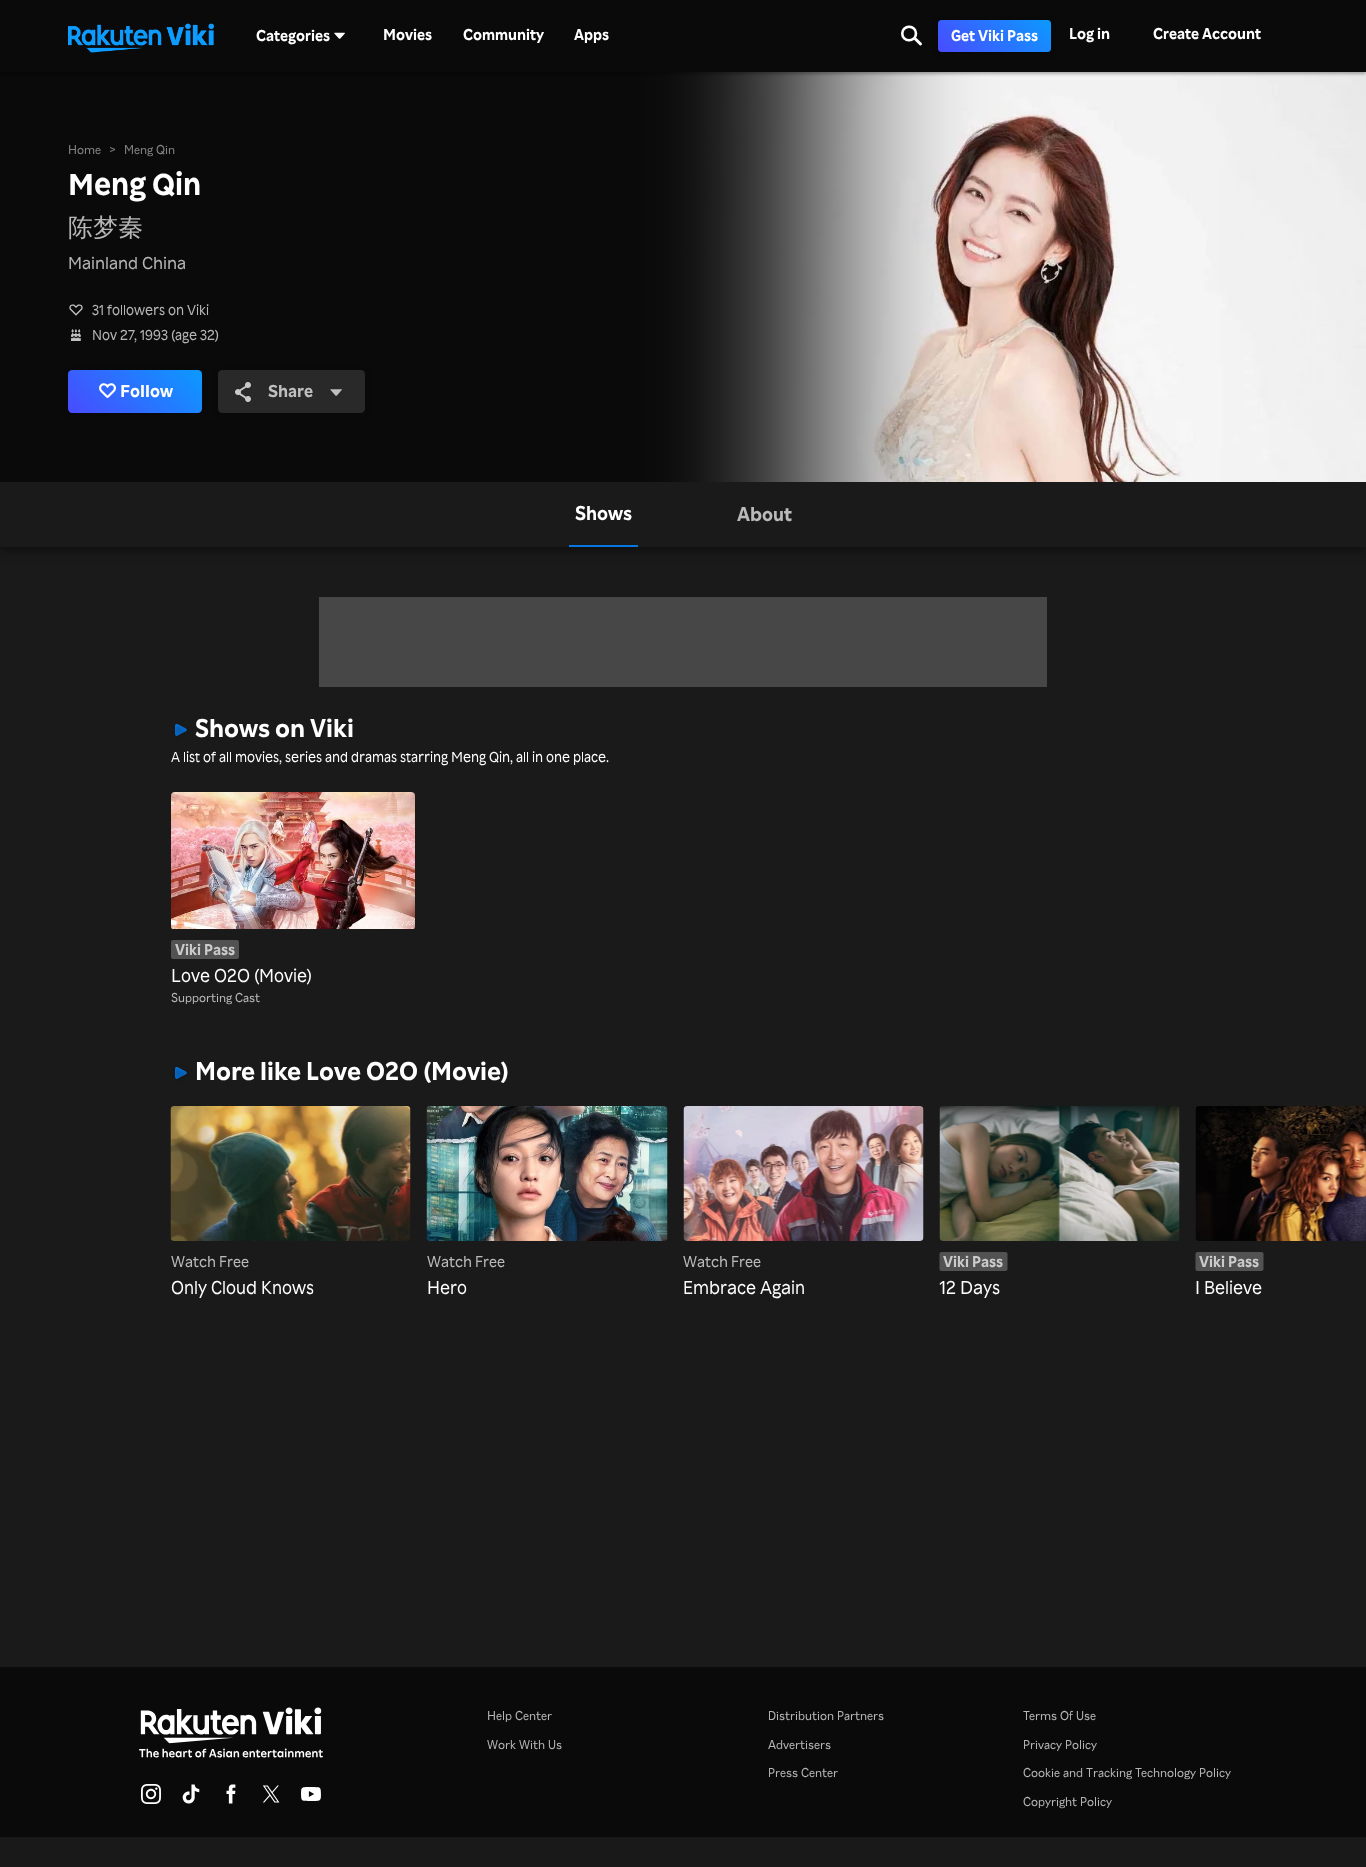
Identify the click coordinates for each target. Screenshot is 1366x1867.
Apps (591, 35)
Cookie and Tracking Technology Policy (1127, 1772)
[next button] (1171, 1185)
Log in (1089, 33)
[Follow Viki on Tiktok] (191, 1800)
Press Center (803, 1772)
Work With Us (524, 1744)
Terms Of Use (1059, 1715)
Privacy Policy (1060, 1744)
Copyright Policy (1067, 1801)
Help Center (519, 1715)
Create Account (1207, 33)
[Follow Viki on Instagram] (151, 1800)
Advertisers (799, 1744)
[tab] (603, 514)
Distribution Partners (826, 1715)
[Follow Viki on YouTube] (311, 1800)
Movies (407, 35)
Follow (146, 390)
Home (84, 149)
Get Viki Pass (994, 35)
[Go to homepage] (141, 36)
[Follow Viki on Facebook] (231, 1800)
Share (290, 390)
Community (503, 35)
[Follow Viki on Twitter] (271, 1800)
